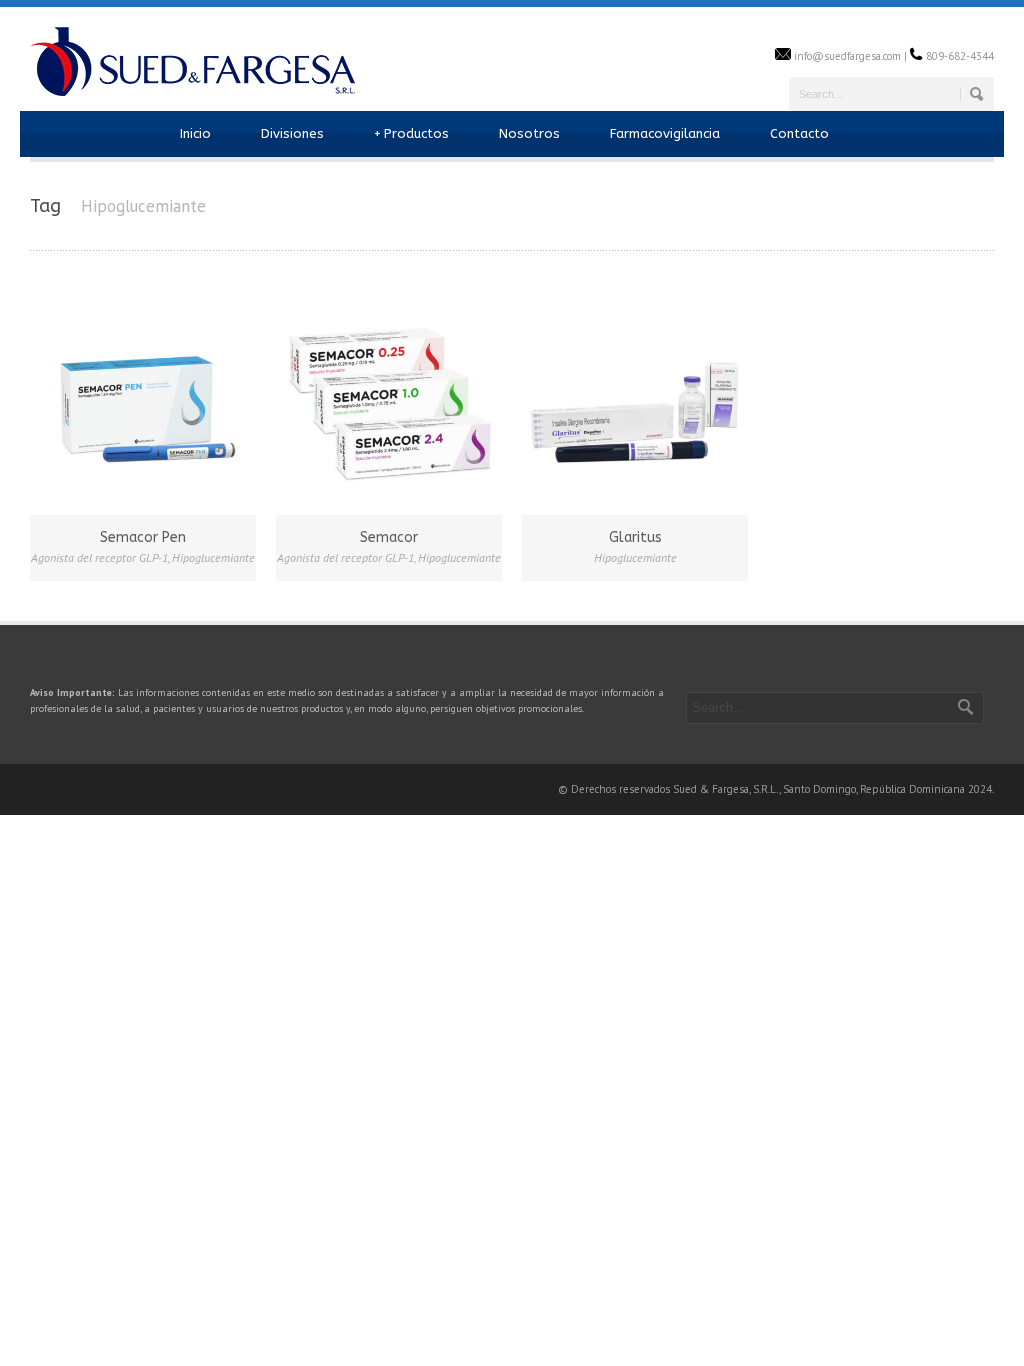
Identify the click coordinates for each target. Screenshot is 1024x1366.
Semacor (389, 537)
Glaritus (635, 537)
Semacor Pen (143, 537)
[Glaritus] (635, 399)
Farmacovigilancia (665, 133)
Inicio (195, 133)
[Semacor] (389, 399)
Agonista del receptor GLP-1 (99, 557)
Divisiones (292, 133)
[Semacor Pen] (143, 399)
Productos (411, 133)
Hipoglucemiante (213, 557)
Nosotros (529, 133)
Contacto (799, 133)
